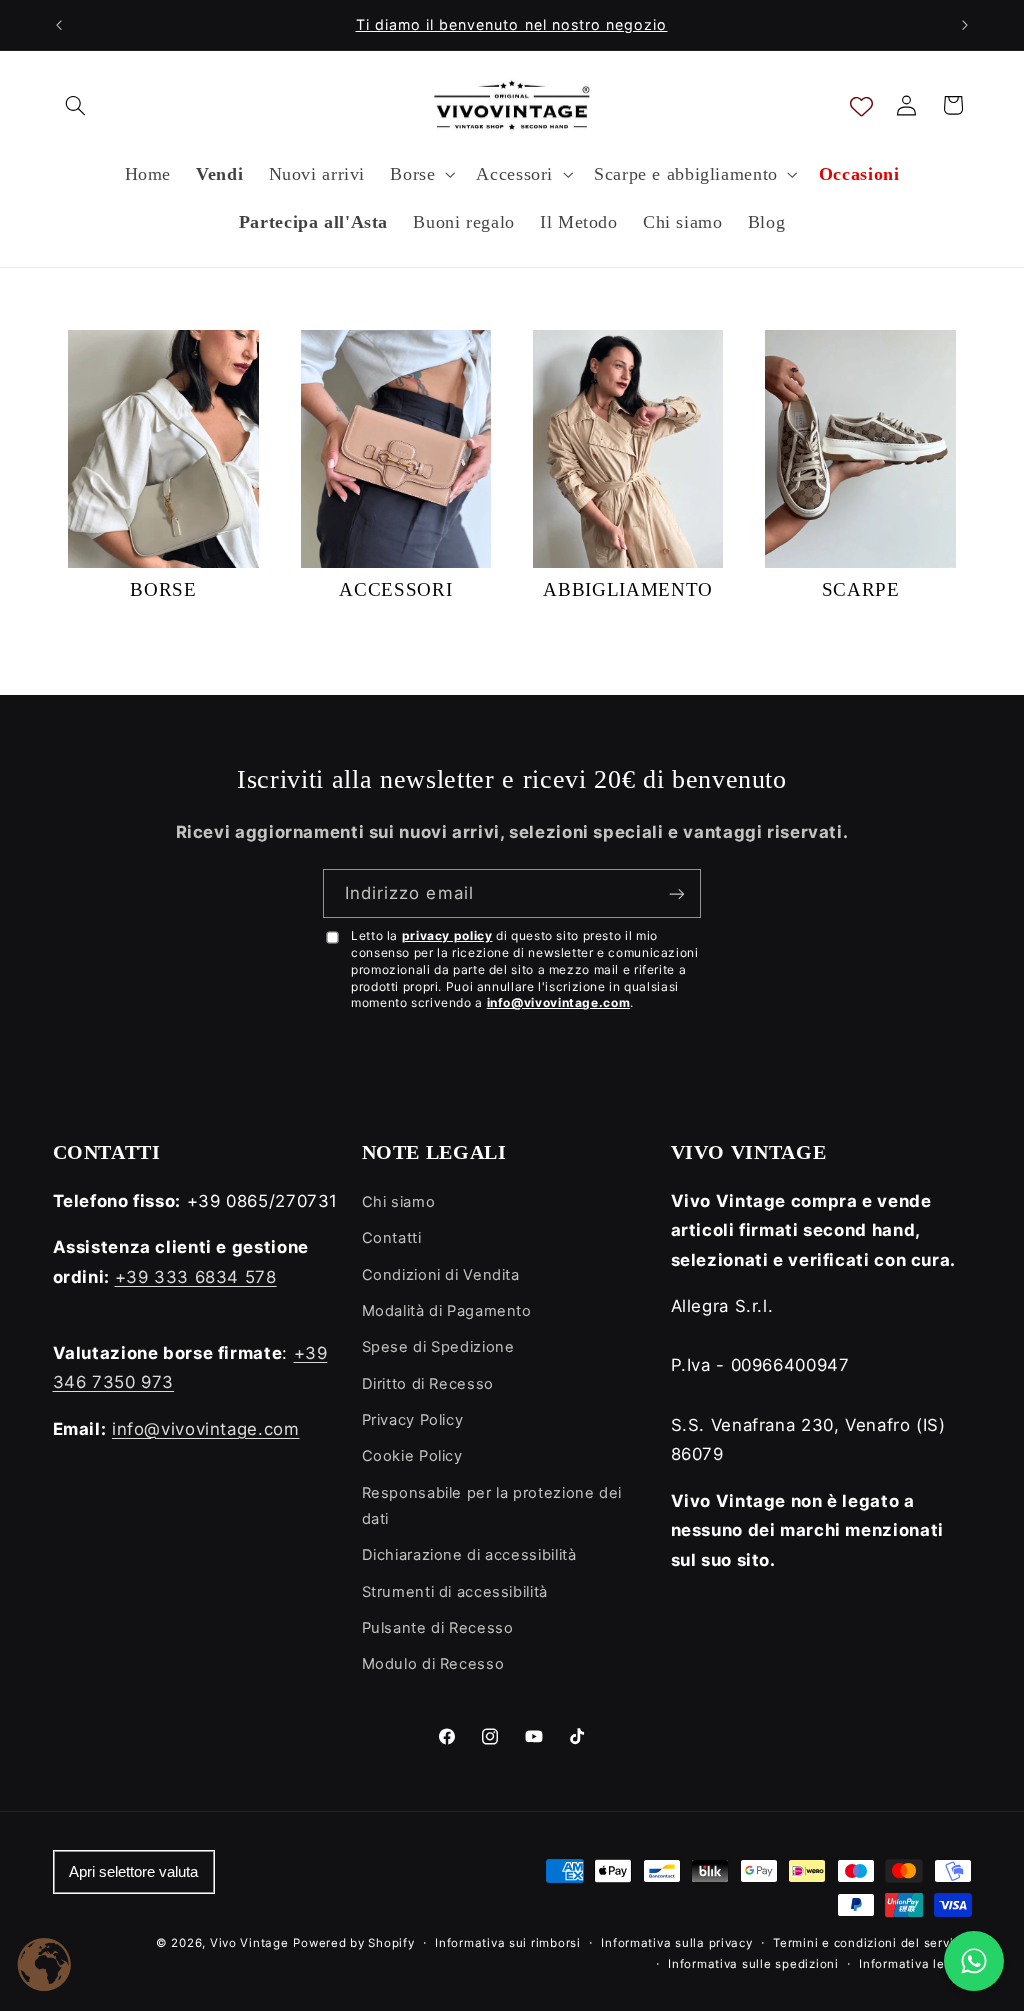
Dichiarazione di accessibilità (469, 1555)
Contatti (392, 1238)
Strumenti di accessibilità (455, 1592)
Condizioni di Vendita (441, 1275)
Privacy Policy (413, 1420)
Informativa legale (915, 1964)
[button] (76, 105)
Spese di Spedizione (438, 1347)
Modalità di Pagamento (447, 1311)
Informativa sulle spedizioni (753, 1964)
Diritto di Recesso (428, 1384)
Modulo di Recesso (433, 1664)
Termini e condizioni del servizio (872, 1943)
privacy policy (447, 935)
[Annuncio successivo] (965, 25)
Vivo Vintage (249, 1943)
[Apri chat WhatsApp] (974, 1961)
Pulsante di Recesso (438, 1628)
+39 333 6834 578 (196, 1277)
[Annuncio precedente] (59, 25)
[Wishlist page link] (861, 105)
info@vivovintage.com (559, 1002)
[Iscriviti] (677, 893)
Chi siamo (399, 1202)
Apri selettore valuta (133, 1872)
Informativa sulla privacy (676, 1943)
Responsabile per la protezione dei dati (492, 1506)
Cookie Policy (412, 1456)
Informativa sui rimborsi (508, 1943)
